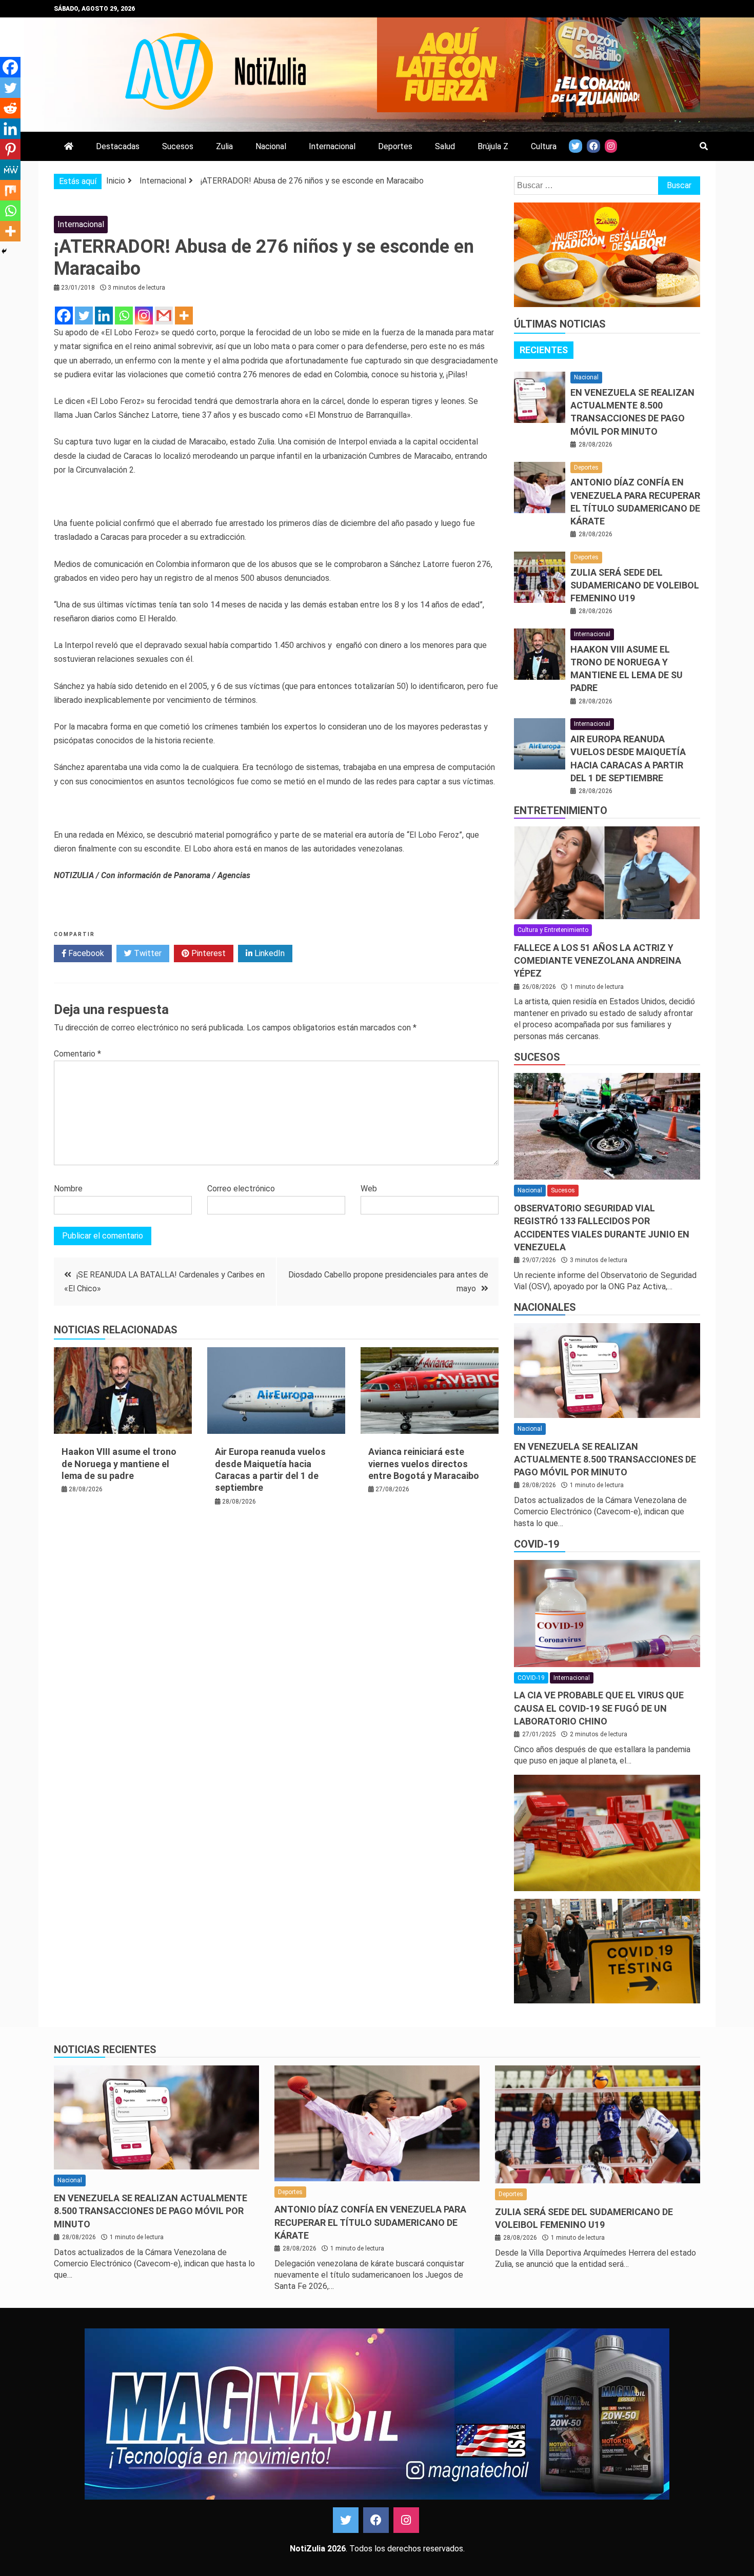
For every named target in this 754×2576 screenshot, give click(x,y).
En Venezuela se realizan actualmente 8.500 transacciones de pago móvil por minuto (605, 1459)
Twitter (147, 953)
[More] (184, 316)
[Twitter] (84, 316)
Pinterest (207, 953)
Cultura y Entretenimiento (553, 930)
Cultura (544, 146)
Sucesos (178, 146)
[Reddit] (10, 108)
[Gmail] (164, 316)
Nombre (68, 1189)
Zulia (224, 146)
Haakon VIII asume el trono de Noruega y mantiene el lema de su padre (119, 1464)
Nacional (271, 146)
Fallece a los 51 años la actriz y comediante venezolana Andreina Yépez (598, 960)
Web (369, 1189)
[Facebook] (64, 316)
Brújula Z (493, 146)
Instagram (406, 2520)
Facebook (85, 953)
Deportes (395, 146)
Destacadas (118, 146)
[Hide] (4, 251)
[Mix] (10, 190)
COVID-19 (537, 1544)
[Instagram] (144, 316)
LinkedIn (269, 953)
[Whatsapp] (124, 316)
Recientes (544, 350)
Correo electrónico (241, 1189)
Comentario (77, 1054)
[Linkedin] (104, 316)
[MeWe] (10, 170)
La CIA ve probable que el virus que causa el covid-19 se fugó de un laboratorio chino (599, 1708)
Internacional (332, 146)
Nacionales (545, 1307)
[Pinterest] (10, 149)
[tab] (544, 350)
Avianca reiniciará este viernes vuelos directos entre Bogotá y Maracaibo (424, 1464)
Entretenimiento (561, 810)
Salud (445, 146)
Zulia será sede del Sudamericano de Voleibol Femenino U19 (635, 585)
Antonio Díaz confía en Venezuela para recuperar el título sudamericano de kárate (370, 2222)
